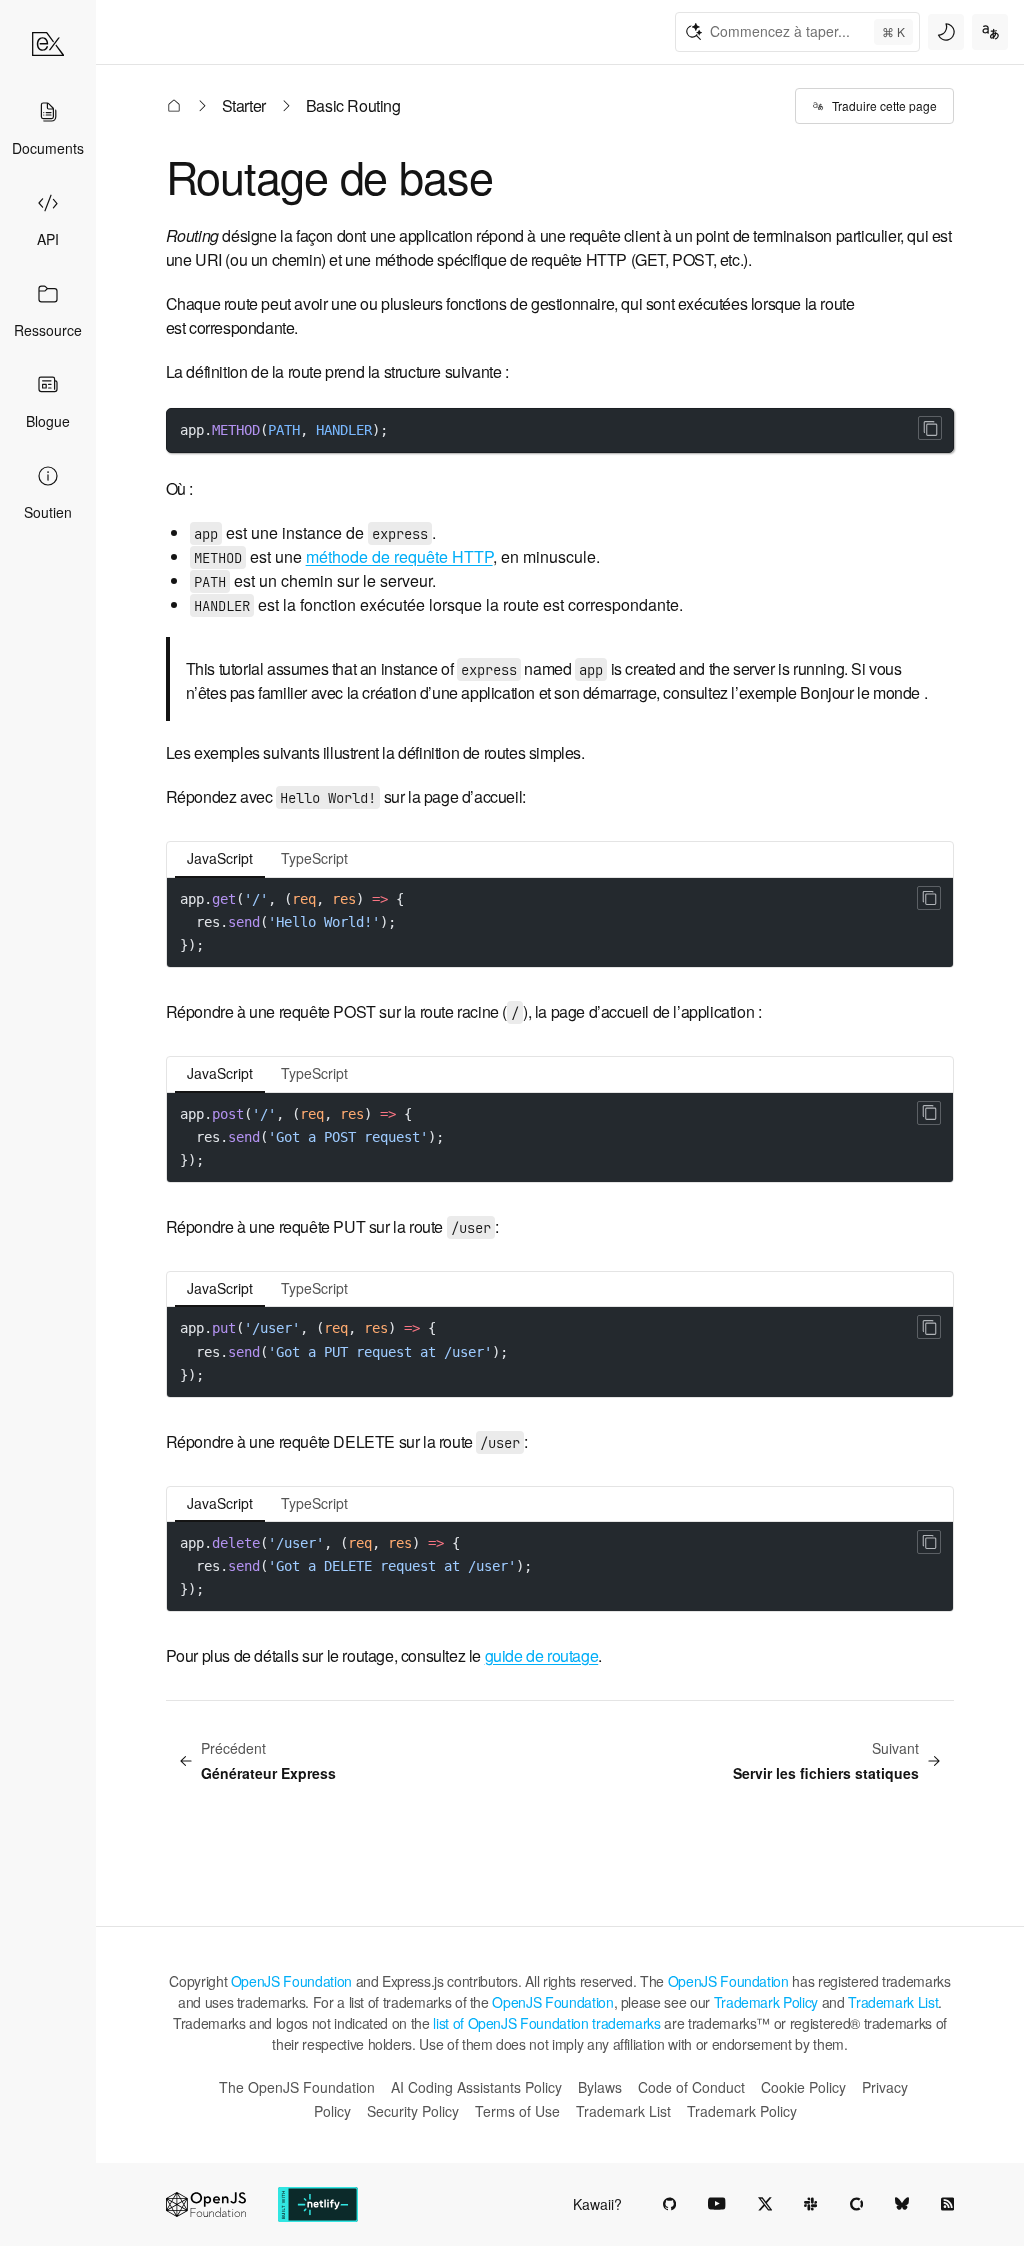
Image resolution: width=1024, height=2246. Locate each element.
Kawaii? (597, 2204)
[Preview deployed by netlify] (318, 2204)
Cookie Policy (803, 2087)
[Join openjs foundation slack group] (810, 2204)
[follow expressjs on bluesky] (902, 2204)
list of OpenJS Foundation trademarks (546, 2023)
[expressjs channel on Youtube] (717, 2204)
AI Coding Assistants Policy (476, 2087)
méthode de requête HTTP (399, 556)
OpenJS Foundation (291, 1981)
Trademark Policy (766, 2002)
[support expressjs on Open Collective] (856, 2204)
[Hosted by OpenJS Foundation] (206, 2204)
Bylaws (600, 2087)
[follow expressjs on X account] (765, 2204)
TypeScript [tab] (314, 858)
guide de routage (542, 1655)
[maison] (48, 44)
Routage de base (329, 175)
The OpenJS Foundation (297, 2087)
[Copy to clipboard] (930, 428)
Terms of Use (517, 2111)
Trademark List (893, 2002)
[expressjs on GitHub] (669, 2204)
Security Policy (413, 2111)
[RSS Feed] (947, 2204)
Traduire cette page (884, 105)
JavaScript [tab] (220, 858)
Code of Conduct (691, 2087)
